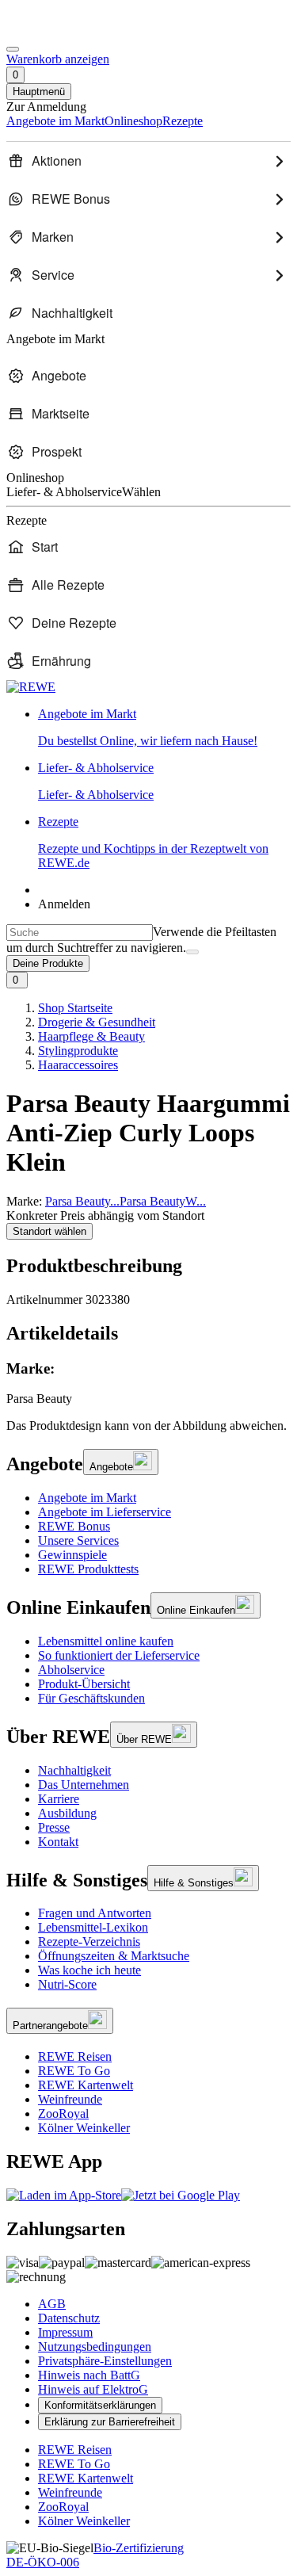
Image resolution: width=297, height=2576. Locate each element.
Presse (54, 1827)
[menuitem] (148, 161)
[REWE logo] (31, 687)
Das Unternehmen (84, 1785)
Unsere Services (78, 1540)
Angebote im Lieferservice (105, 1512)
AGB (52, 2304)
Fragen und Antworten (95, 1913)
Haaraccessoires (78, 1065)
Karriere (59, 1799)
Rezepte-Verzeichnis (89, 1942)
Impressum (65, 2332)
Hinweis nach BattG (89, 2375)
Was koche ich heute (89, 1970)
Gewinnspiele (72, 1555)
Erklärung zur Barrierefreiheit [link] (110, 2422)
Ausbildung (67, 1813)
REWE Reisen (75, 2056)
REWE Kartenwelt (86, 2085)
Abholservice (71, 1670)
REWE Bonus (74, 1526)
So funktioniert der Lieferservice (119, 1655)
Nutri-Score (67, 1984)
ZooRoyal (63, 2114)
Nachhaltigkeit (74, 1770)
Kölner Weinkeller (84, 2128)
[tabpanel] (148, 1384)
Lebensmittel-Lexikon (93, 1927)
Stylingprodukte (78, 1051)
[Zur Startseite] (60, 31)
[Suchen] (192, 952)
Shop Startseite (75, 1008)
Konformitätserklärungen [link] (100, 2405)
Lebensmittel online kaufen (106, 1641)
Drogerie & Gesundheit (97, 1022)
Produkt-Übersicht (84, 1684)
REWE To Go (74, 2071)
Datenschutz (69, 2318)
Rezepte (153, 842)
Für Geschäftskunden (91, 1698)
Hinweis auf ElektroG (93, 2389)
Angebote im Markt (87, 1498)
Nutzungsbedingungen (95, 2347)
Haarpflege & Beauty (91, 1036)
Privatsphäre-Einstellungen (105, 2361)
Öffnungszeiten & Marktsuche (114, 1956)
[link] (164, 728)
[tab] (148, 1334)
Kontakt (58, 1842)
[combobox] (80, 933)
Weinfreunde (70, 2099)
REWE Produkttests (88, 1569)
